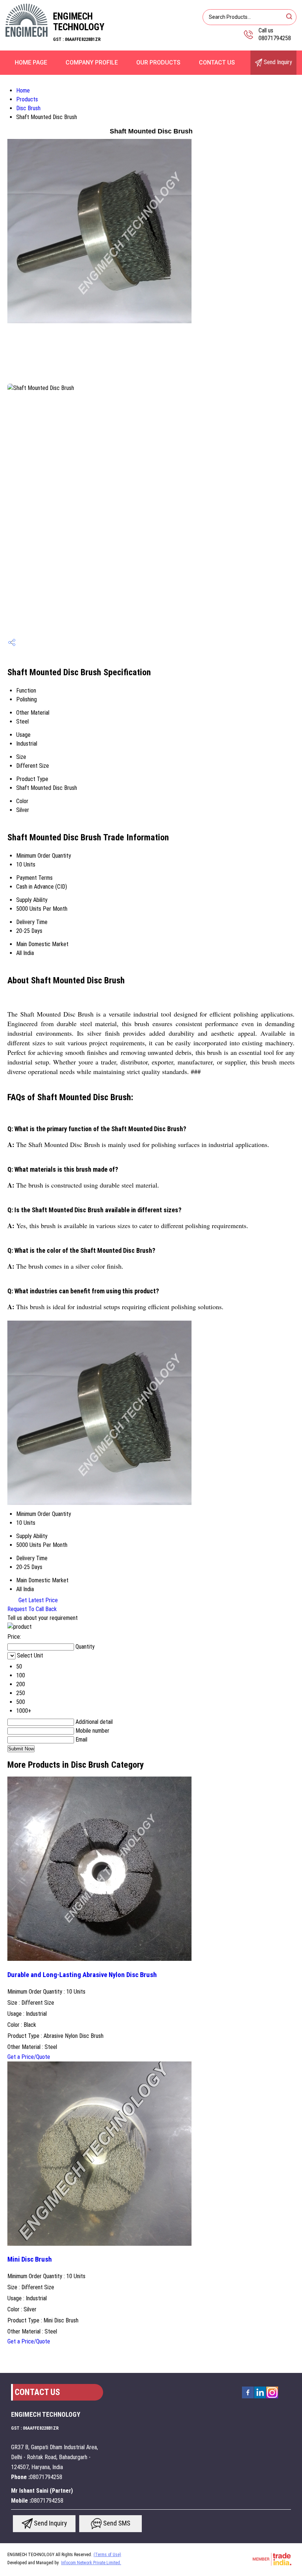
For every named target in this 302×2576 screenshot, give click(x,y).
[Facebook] (248, 2398)
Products (27, 99)
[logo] (27, 35)
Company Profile (92, 62)
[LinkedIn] (260, 2398)
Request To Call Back (32, 1609)
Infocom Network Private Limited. (91, 2563)
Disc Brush (28, 108)
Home (23, 90)
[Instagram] (272, 2398)
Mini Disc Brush (30, 2259)
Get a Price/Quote (29, 2057)
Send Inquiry (277, 62)
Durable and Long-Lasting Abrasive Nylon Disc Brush (82, 1975)
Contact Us (217, 62)
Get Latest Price (37, 1600)
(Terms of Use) (107, 2555)
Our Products (158, 62)
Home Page (31, 62)
